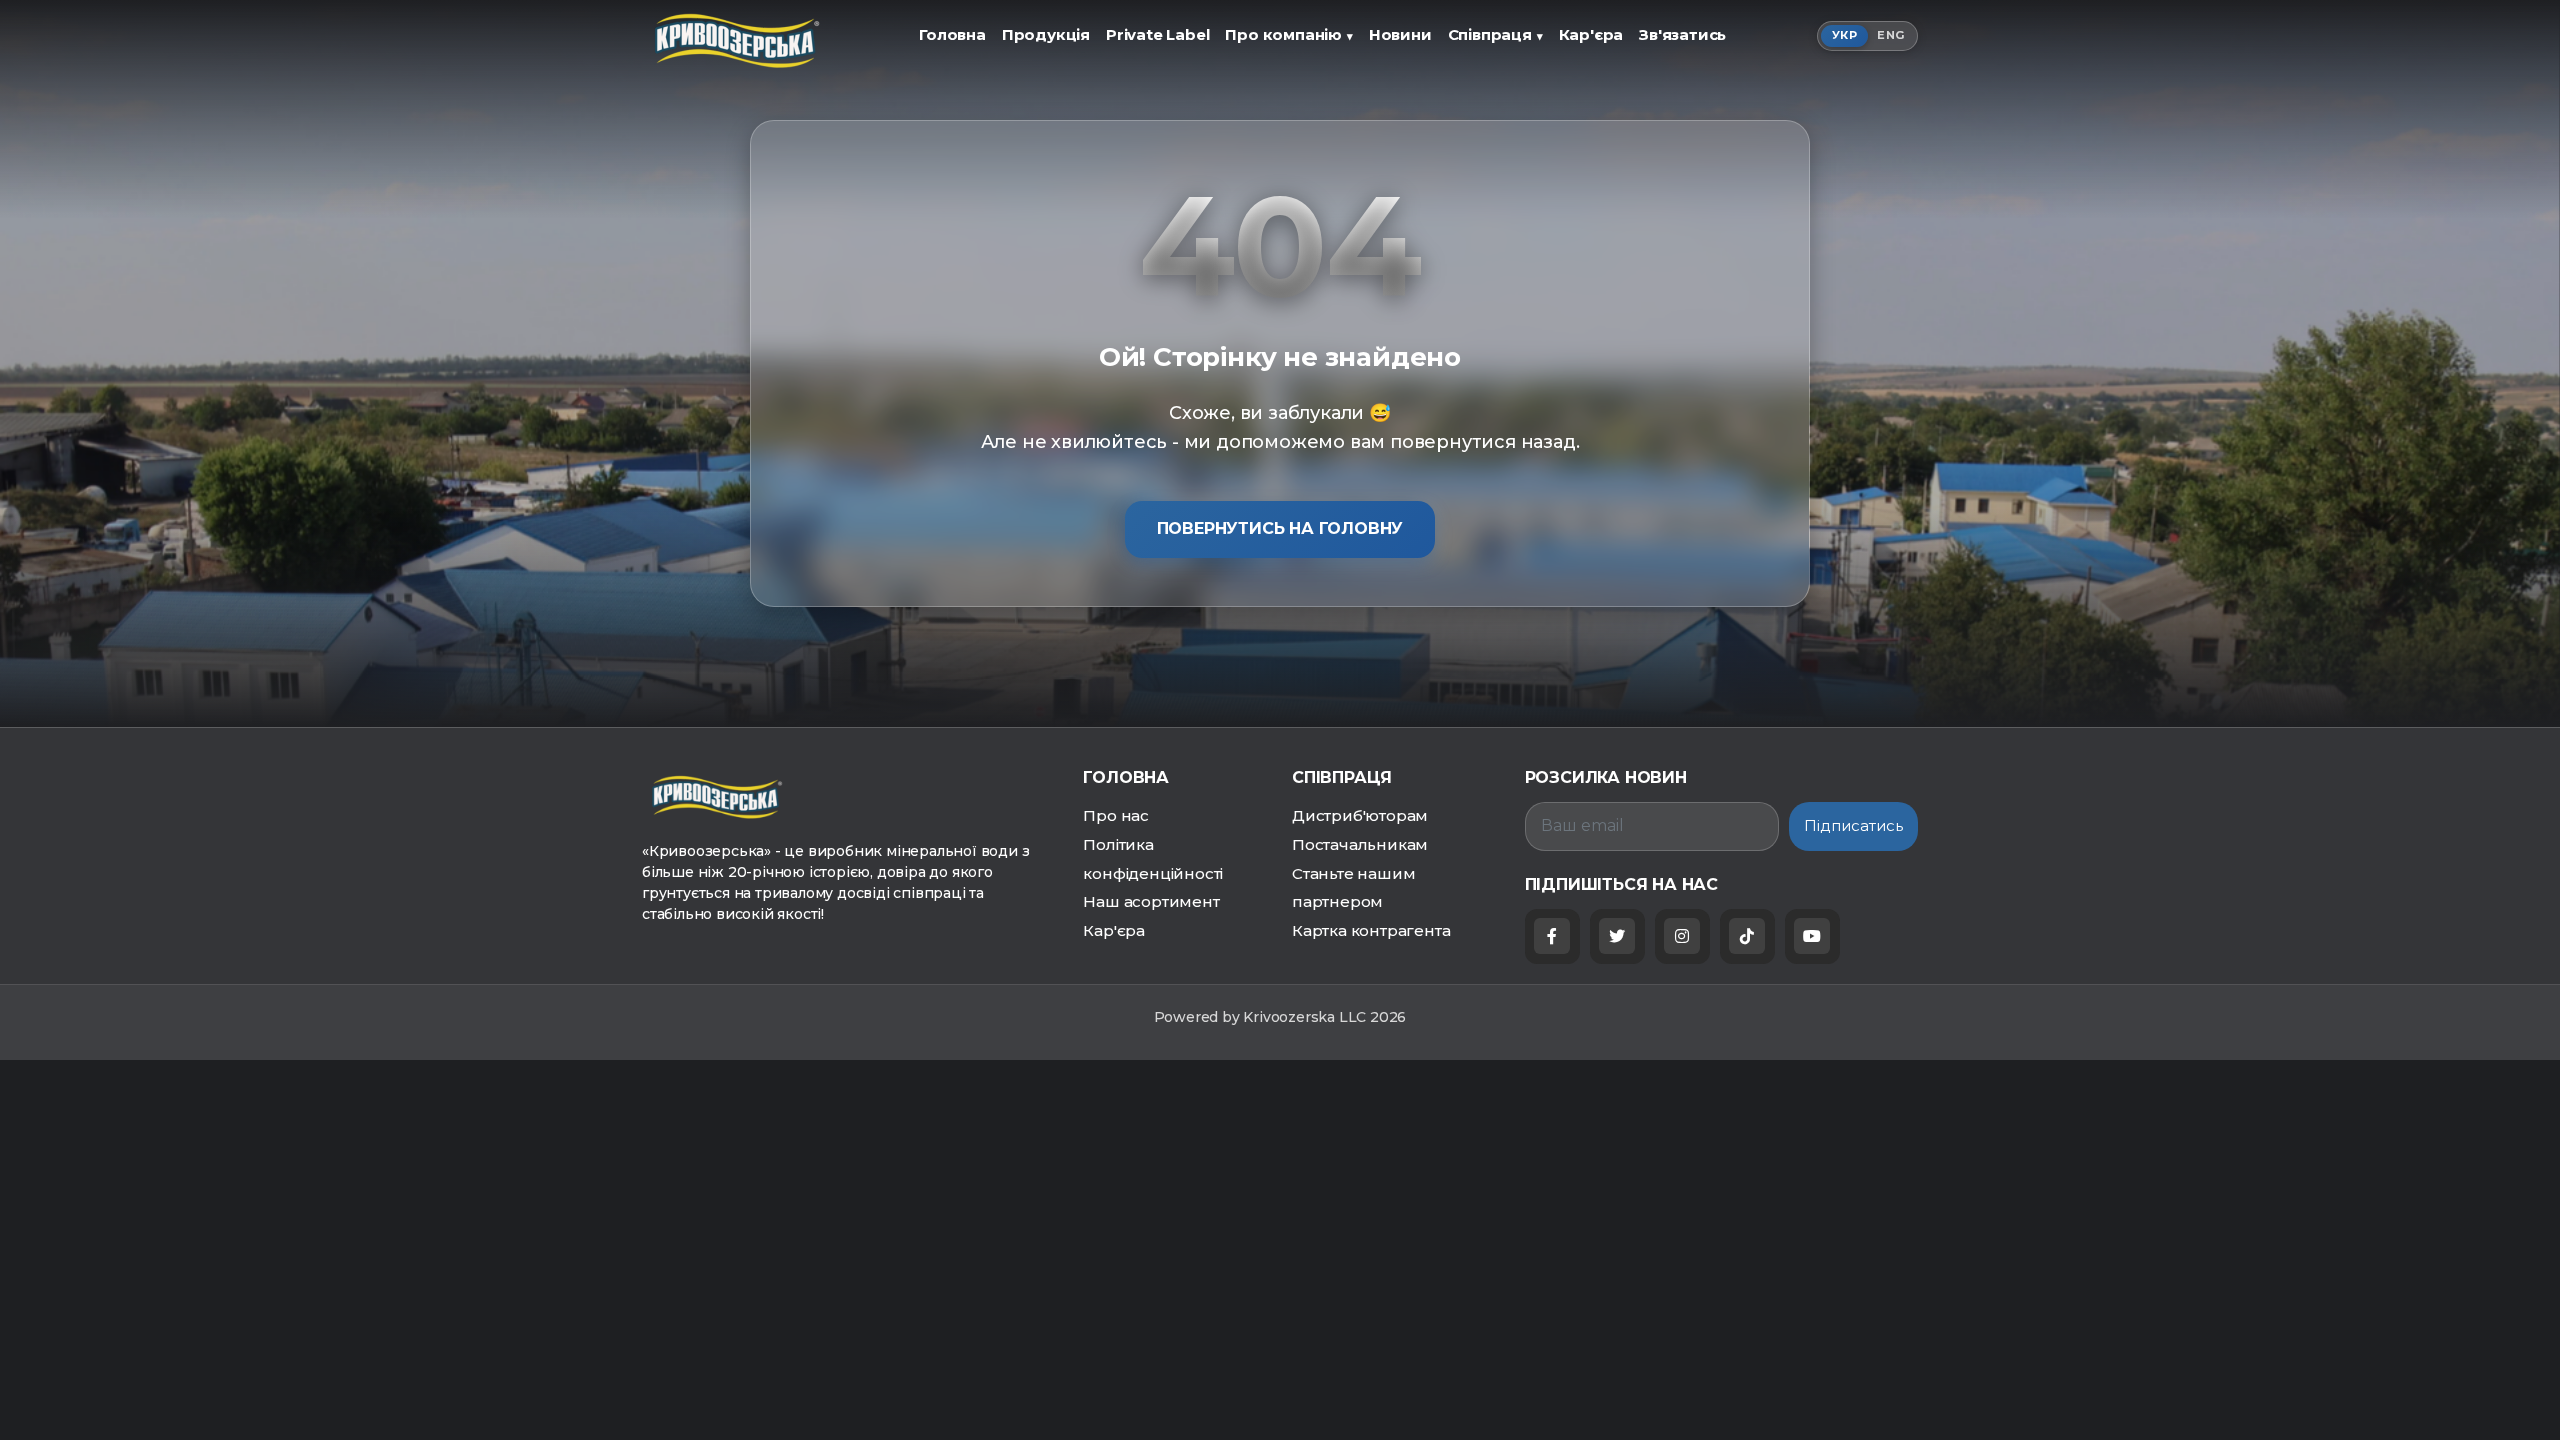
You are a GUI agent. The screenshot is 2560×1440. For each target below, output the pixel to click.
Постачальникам (1360, 844)
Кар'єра (1114, 930)
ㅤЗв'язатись (1682, 34)
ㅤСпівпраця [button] (1495, 34)
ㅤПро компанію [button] (1288, 34)
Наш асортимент (1151, 901)
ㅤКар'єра (1591, 34)
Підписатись (1853, 825)
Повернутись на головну (1280, 528)
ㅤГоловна (952, 34)
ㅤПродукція (1046, 34)
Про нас (1116, 815)
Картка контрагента (1371, 930)
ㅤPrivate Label (1157, 34)
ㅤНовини (1400, 34)
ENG (1890, 35)
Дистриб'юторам (1360, 815)
